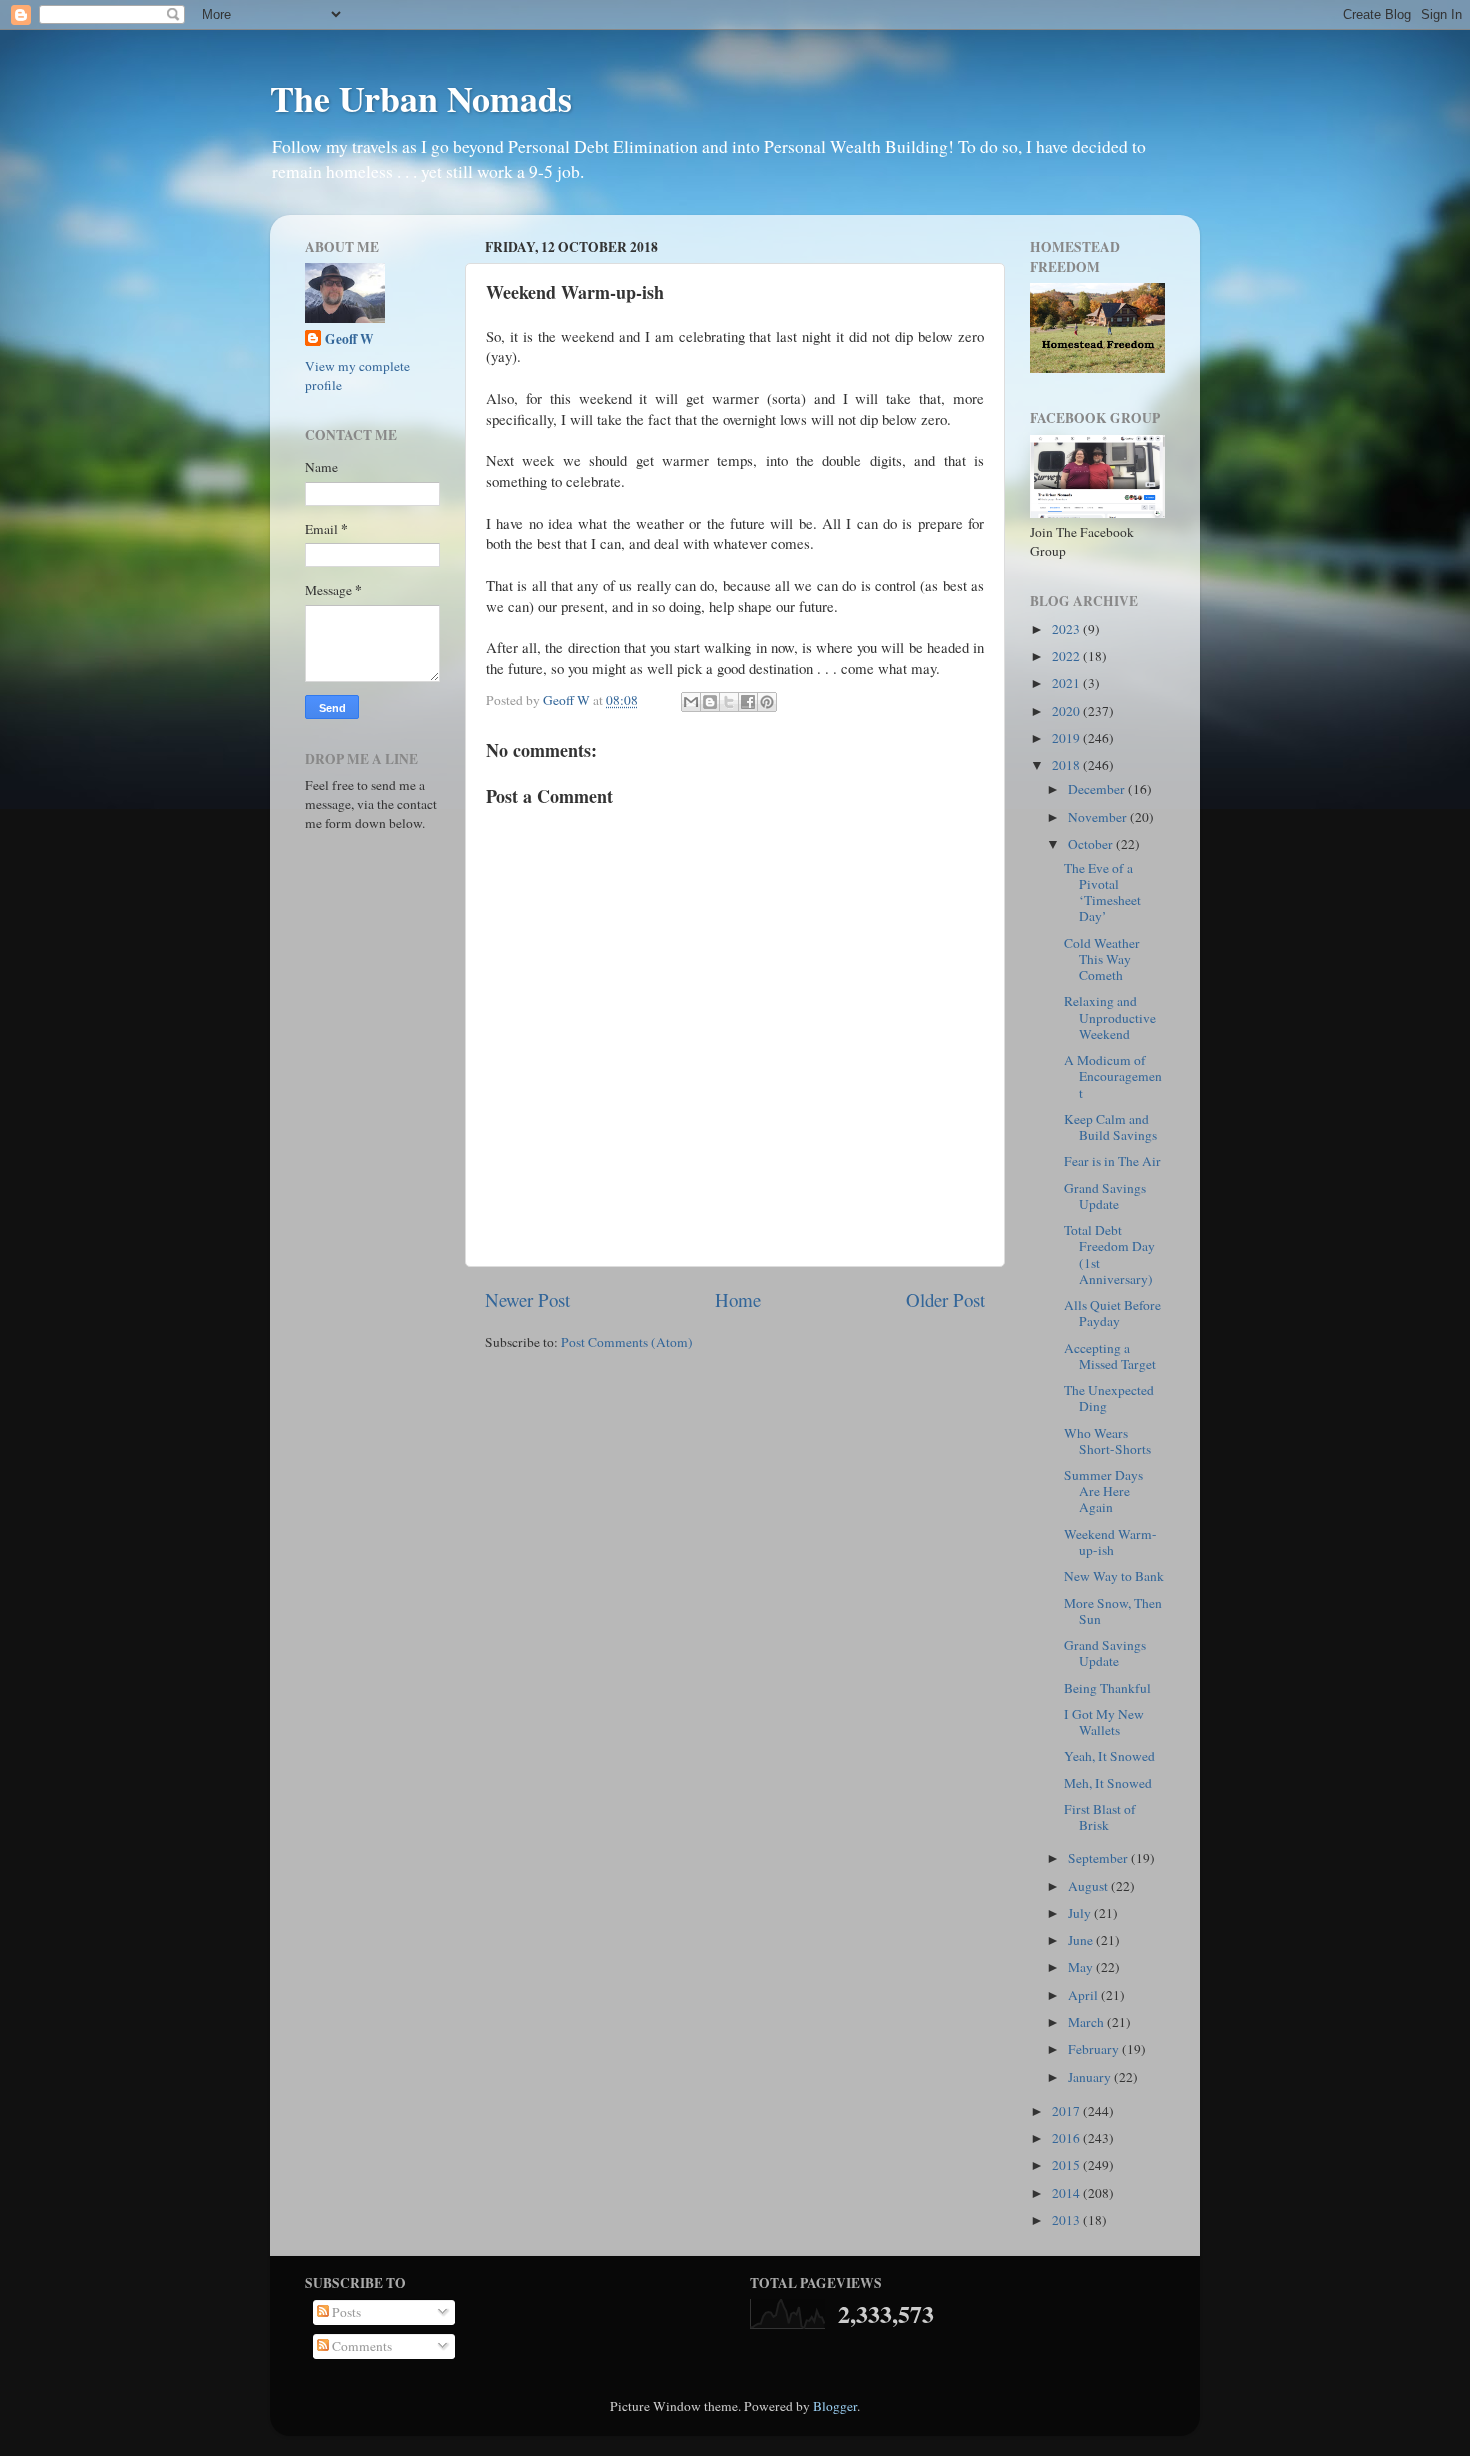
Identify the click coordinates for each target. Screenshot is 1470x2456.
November (1099, 817)
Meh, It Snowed (1108, 1783)
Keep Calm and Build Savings (1110, 1127)
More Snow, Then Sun (1113, 1611)
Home (738, 1299)
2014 (1067, 2193)
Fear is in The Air (1112, 1161)
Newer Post (527, 1299)
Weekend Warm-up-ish (1110, 1542)
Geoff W (349, 339)
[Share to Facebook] (748, 702)
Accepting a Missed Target (1110, 1356)
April (1084, 1995)
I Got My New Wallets (1104, 1722)
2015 (1067, 2165)
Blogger (835, 2406)
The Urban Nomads (421, 98)
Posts (345, 2312)
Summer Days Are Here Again (1103, 1491)
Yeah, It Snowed (1109, 1756)
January (1091, 2077)
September (1099, 1858)
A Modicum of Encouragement (1113, 1076)
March (1087, 2022)
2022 (1067, 656)
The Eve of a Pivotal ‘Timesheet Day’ (1102, 892)
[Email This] (691, 702)
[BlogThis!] (710, 702)
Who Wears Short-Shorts (1107, 1441)
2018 (1067, 765)
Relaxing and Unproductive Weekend (1110, 1017)
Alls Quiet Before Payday (1112, 1313)
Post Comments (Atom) (627, 1342)
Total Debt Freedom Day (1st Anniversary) (1109, 1254)
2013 (1067, 2220)
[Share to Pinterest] (767, 702)
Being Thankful (1107, 1688)
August (1089, 1886)
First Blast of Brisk (1100, 1817)
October (1092, 844)
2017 (1067, 2111)
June (1082, 1940)
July (1081, 1913)
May (1082, 1967)
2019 (1067, 738)
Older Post (945, 1299)
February (1095, 2049)
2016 (1067, 2138)
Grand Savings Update (1105, 1196)
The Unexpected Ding (1109, 1398)
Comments (360, 2346)
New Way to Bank (1114, 1576)
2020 (1067, 711)
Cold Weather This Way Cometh (1102, 959)
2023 (1067, 629)
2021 (1067, 683)
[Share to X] (729, 702)
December (1098, 789)
